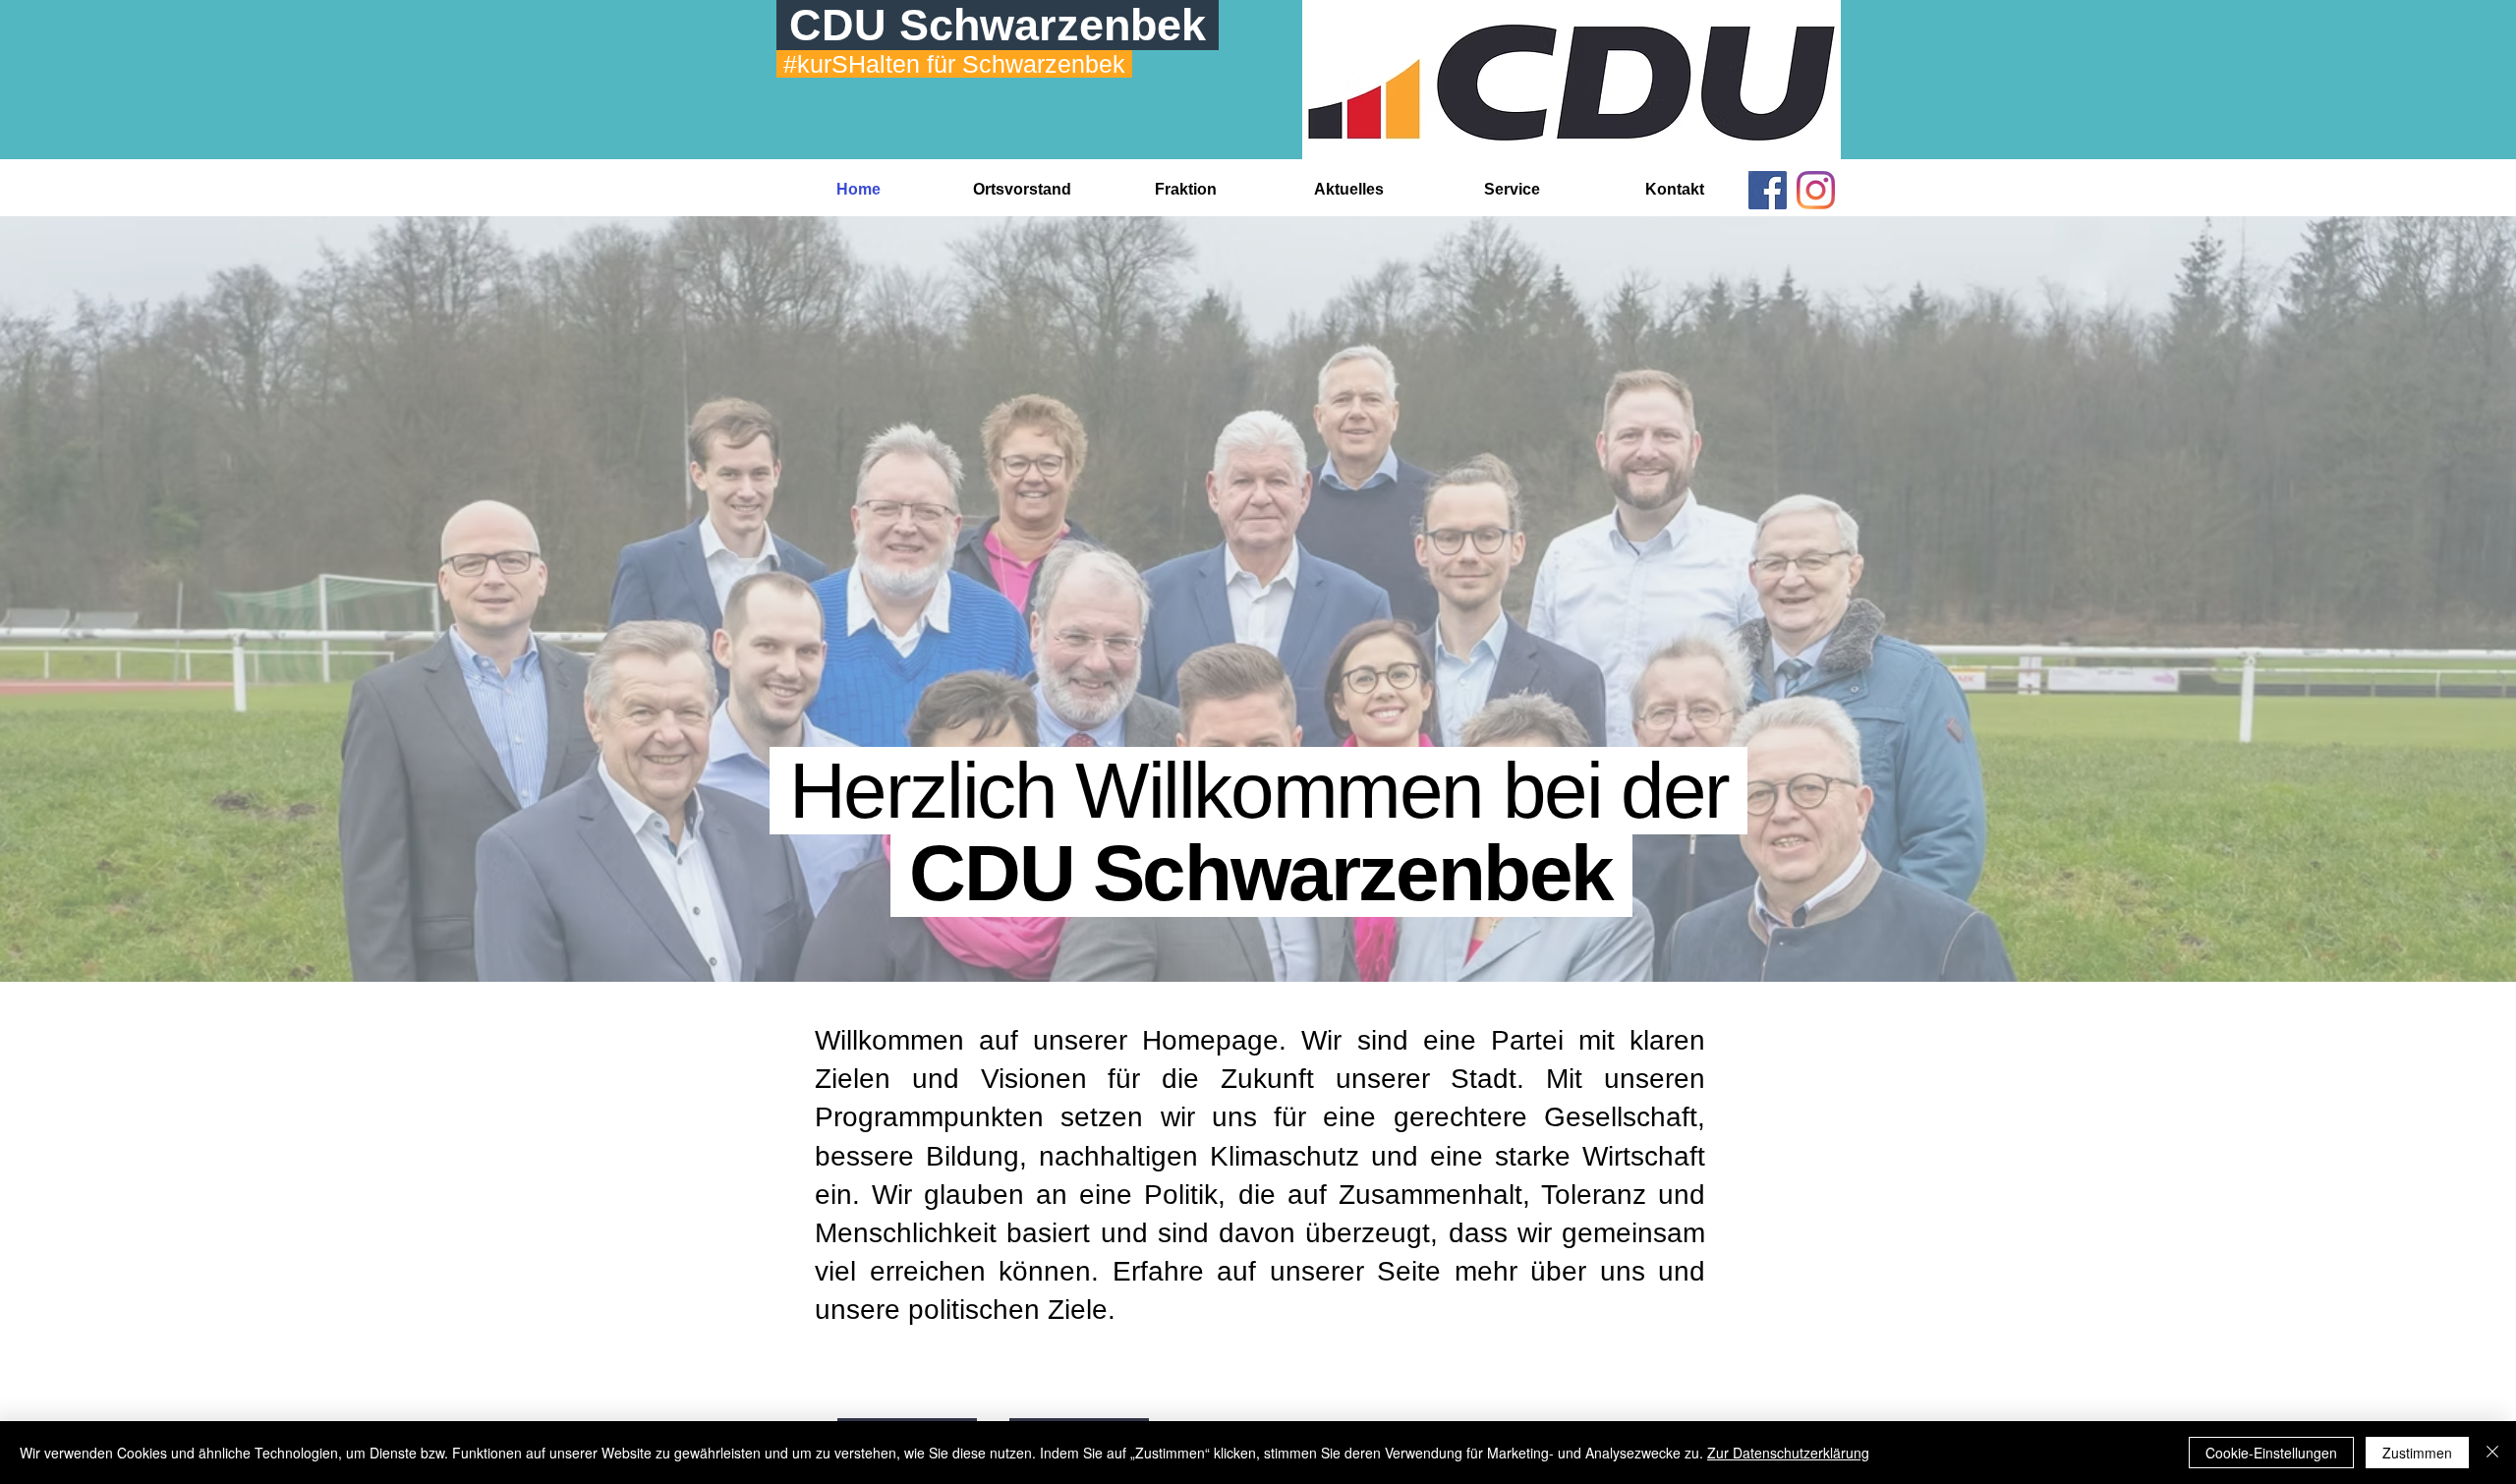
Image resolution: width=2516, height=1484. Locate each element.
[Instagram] (1816, 190)
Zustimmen (2417, 1453)
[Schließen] (2492, 1453)
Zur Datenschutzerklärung (1788, 1453)
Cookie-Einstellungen (2271, 1453)
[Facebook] (1768, 190)
